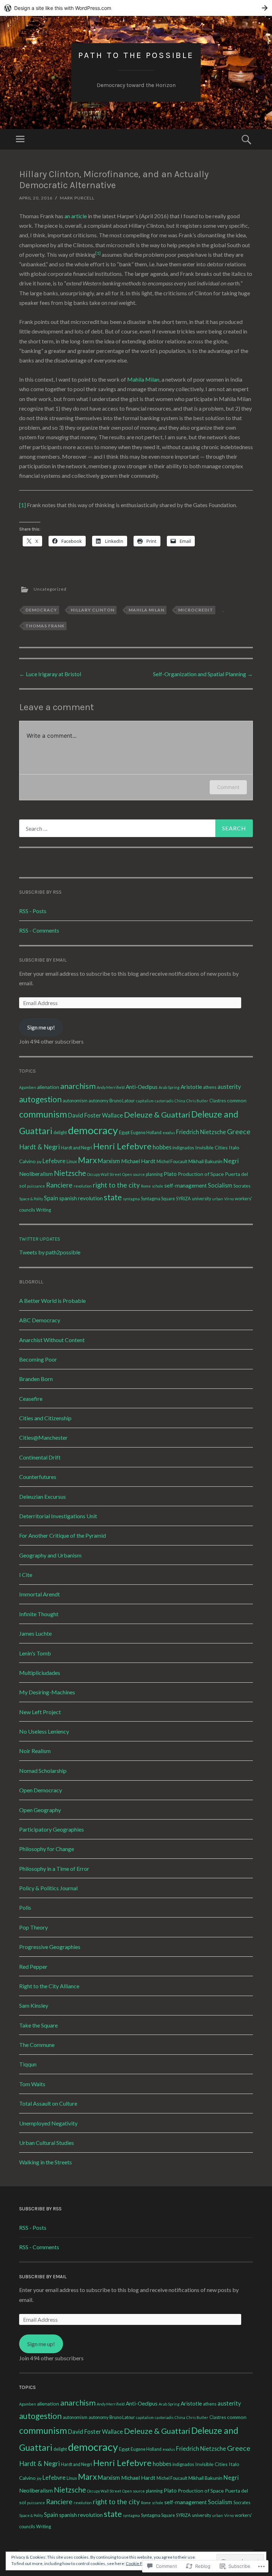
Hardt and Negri (76, 1148)
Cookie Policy (138, 2563)
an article (76, 216)
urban (218, 1199)
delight (60, 1133)
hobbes (162, 1147)
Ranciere (59, 1185)
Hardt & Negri (39, 1147)
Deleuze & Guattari (157, 1115)
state (113, 1197)
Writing (44, 1210)
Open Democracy (41, 1790)
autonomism (75, 1101)
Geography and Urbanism (50, 1555)
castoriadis (164, 1101)
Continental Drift (40, 1457)
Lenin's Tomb (35, 1653)
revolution (83, 1186)
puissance (36, 1186)
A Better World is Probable (52, 1301)
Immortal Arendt (39, 1594)
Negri (231, 1161)
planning (154, 1174)
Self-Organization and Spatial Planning (203, 674)
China (180, 1101)
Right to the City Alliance (49, 1986)
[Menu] (20, 139)
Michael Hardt (138, 1161)
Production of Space (201, 1174)
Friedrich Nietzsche (201, 1132)
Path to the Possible (136, 55)
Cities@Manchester (43, 1437)
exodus (169, 1133)
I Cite (26, 1575)
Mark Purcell (77, 198)
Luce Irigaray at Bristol (50, 674)
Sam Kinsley (34, 2005)
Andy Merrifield (111, 1087)
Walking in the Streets (46, 2162)
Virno (229, 1199)
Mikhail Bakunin (205, 1161)
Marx (87, 1160)
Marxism (109, 1161)
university (202, 1199)
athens (210, 1087)
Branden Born (36, 1379)
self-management (186, 1185)
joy (39, 1162)
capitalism (145, 1101)
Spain (51, 1198)
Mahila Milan (143, 379)
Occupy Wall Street (104, 1174)
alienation (48, 1087)
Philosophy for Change (47, 1849)
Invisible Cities (211, 1147)
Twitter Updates (40, 1239)
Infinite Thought (39, 1614)
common (237, 1100)
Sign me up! (41, 1027)
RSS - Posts (33, 911)
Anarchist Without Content (52, 1340)
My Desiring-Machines (47, 1692)
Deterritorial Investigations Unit (58, 1516)
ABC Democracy (40, 1320)
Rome (146, 1186)
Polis (25, 1907)
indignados (183, 1148)
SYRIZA (183, 1199)
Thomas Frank (45, 626)
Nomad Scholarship (43, 1771)
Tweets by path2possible (50, 1252)
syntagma (131, 1199)
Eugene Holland (146, 1133)
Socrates (242, 1186)
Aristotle (191, 1087)
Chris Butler (197, 1101)
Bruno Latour (122, 1101)
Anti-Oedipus (142, 1087)
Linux (72, 1162)
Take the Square (38, 2025)
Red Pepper (33, 1966)
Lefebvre (54, 1161)
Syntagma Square (158, 1199)
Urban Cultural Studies (47, 2143)
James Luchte (35, 1633)
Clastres (218, 1101)
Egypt (124, 1133)
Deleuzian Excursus (42, 1496)
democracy (41, 610)
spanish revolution (81, 1198)
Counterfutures (38, 1477)
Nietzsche (70, 1173)
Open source (134, 1174)
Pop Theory (33, 1927)
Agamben (28, 1087)
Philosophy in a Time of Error (54, 1869)
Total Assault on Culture (48, 2103)
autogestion (40, 1099)
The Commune (37, 2045)
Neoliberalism (36, 1174)
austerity (229, 1087)
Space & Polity (31, 1199)
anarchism (78, 1086)
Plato (170, 1174)
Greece (239, 1131)
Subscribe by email (43, 960)
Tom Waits (32, 2084)
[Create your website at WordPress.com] (136, 8)
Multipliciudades (40, 1673)
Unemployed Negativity (48, 2123)
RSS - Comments (39, 930)
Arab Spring (169, 1087)
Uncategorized (50, 589)
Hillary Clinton (93, 610)
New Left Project (40, 1712)
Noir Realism (35, 1751)
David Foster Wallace (95, 1115)
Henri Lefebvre (122, 1146)
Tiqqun (28, 2064)
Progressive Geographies (50, 1947)
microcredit (196, 610)
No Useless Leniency (44, 1731)
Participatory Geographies (52, 1829)
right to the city (116, 1185)
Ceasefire (31, 1399)
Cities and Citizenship (45, 1418)
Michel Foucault (172, 1162)
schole (158, 1186)
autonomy (98, 1101)
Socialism (220, 1185)
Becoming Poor (38, 1359)
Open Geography (40, 1810)
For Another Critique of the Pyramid (63, 1535)
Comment (228, 787)
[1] (22, 505)
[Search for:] (136, 828)
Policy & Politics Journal (48, 1888)
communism (43, 1114)
